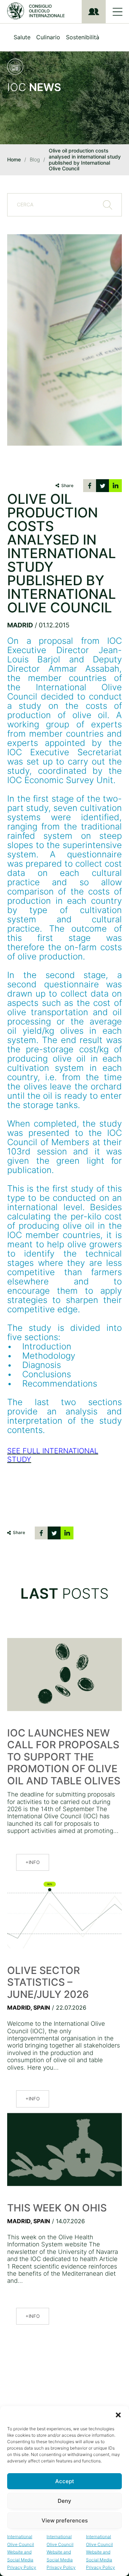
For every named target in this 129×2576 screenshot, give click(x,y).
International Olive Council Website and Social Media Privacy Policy (22, 2552)
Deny (64, 2501)
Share (67, 485)
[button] (118, 2415)
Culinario (48, 37)
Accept (65, 2481)
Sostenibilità (83, 37)
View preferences (65, 2520)
